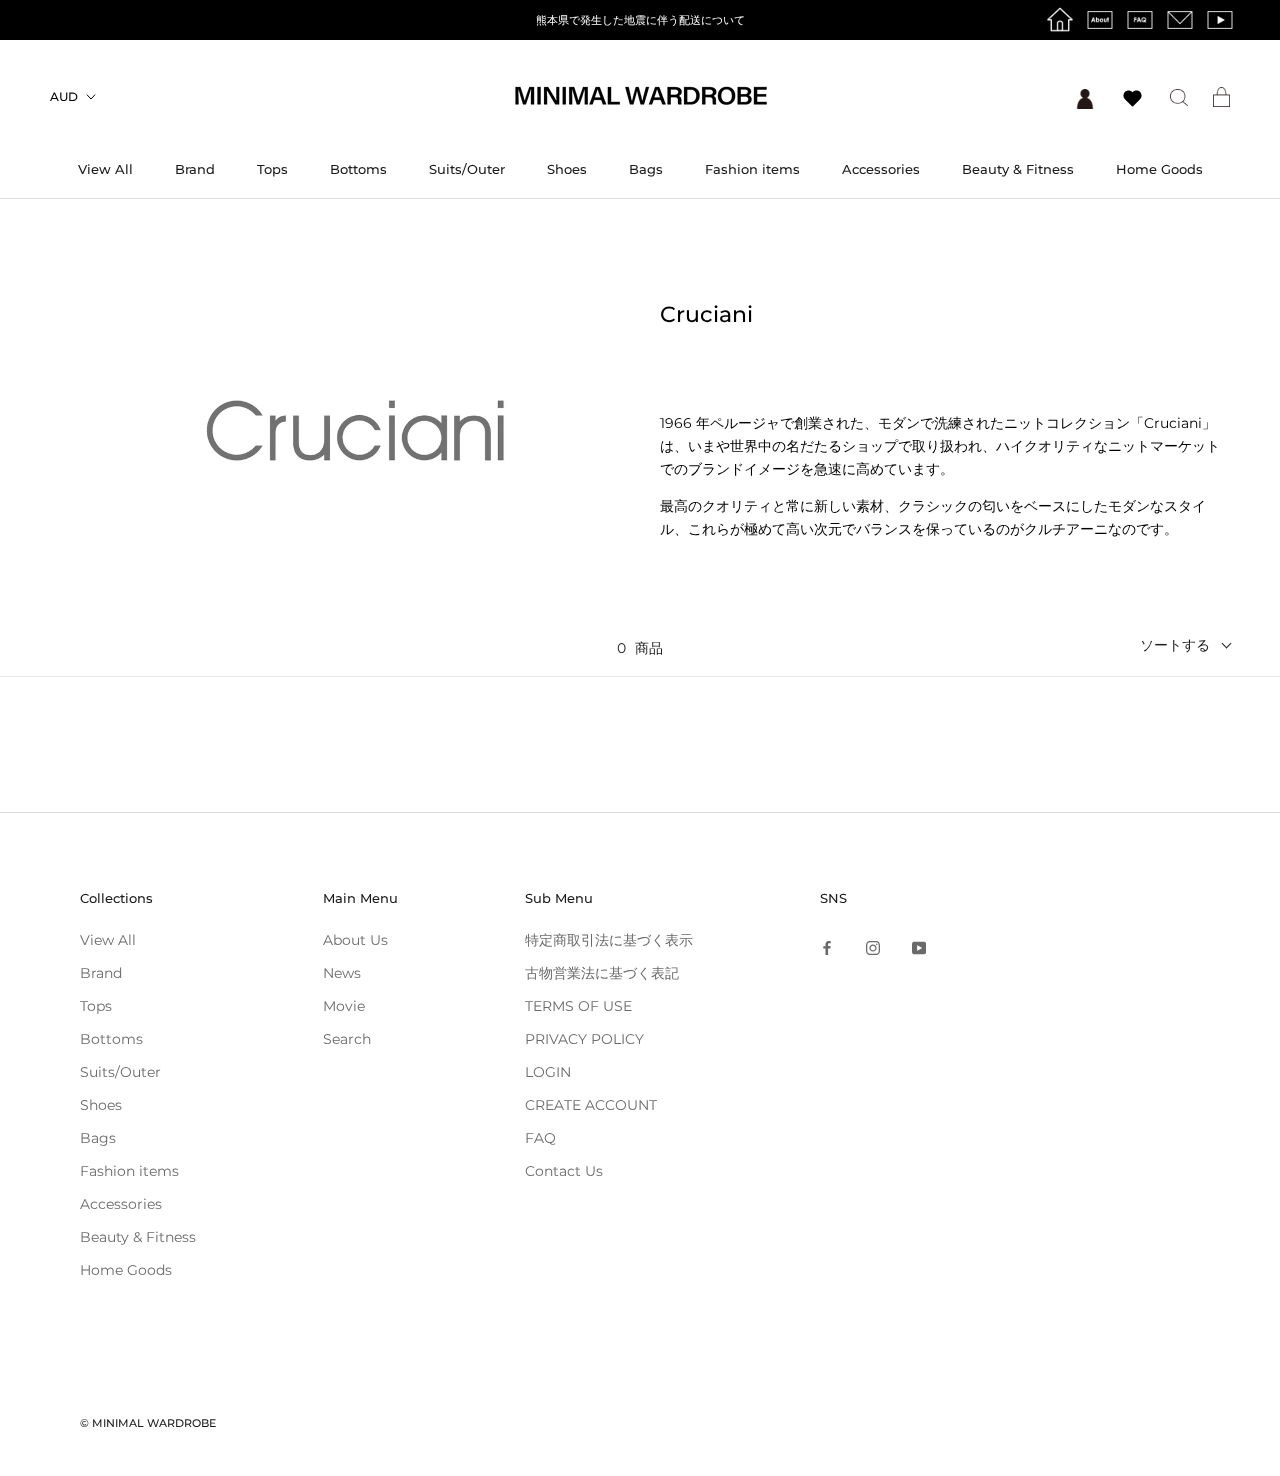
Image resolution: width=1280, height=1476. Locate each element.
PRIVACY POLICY (584, 1039)
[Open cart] (1221, 97)
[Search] (1179, 96)
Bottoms (358, 169)
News (342, 973)
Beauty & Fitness (1018, 169)
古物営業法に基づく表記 (602, 973)
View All (105, 169)
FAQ (540, 1138)
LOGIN (548, 1072)
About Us (355, 940)
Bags (646, 169)
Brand (195, 169)
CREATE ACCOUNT (591, 1105)
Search (347, 1039)
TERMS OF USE (578, 1006)
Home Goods (1159, 169)
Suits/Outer (467, 169)
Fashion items (752, 169)
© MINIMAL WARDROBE (148, 1423)
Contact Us (564, 1171)
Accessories (881, 169)
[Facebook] (827, 947)
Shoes (567, 169)
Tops (272, 169)
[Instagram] (873, 947)
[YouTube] (919, 947)
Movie (344, 1006)
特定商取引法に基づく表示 (609, 940)
